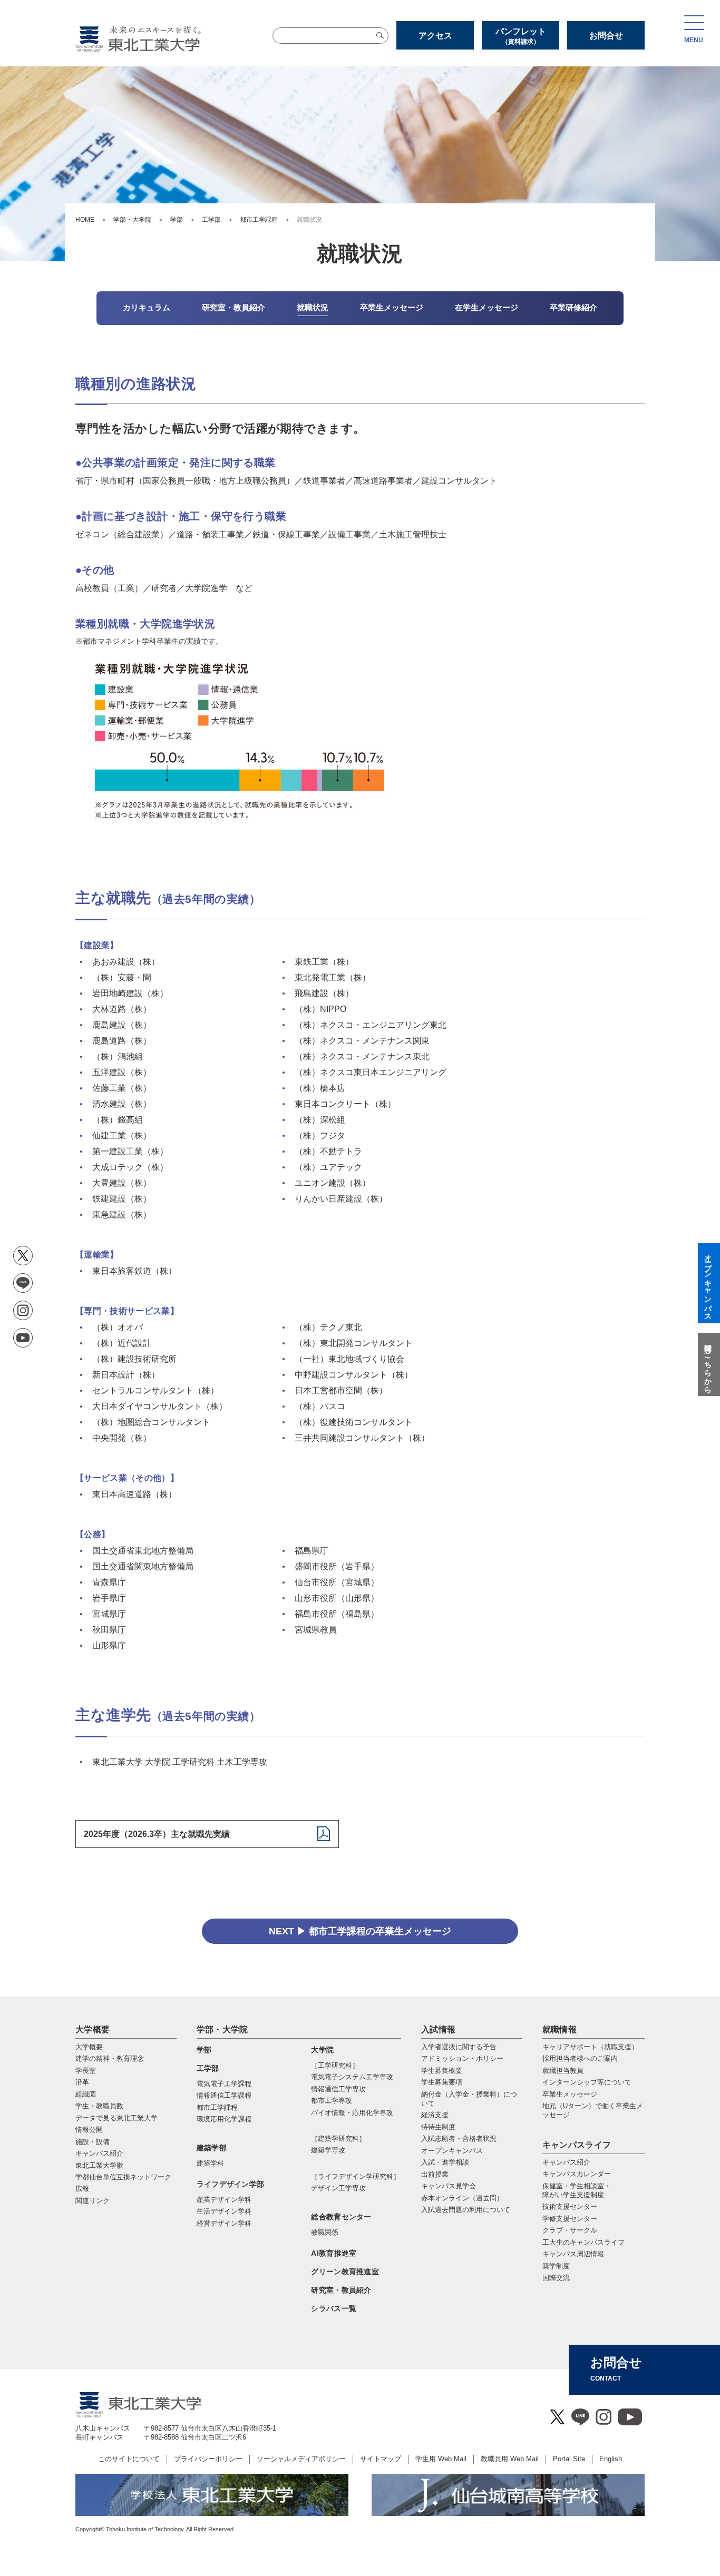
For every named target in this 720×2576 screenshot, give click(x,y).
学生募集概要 (442, 2071)
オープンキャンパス (452, 2151)
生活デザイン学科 (224, 2211)
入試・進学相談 (445, 2162)
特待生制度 (438, 2127)
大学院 (322, 2050)
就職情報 (560, 2029)
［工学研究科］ (335, 2065)
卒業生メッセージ (570, 2094)
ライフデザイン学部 (231, 2184)
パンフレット (521, 36)
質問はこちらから (708, 1364)
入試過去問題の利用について (466, 2210)
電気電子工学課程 (224, 2084)
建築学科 (210, 2163)
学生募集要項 (442, 2082)
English (611, 2459)
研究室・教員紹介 (341, 2290)
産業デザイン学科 (224, 2200)
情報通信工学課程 (224, 2095)
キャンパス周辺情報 (573, 2254)
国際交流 (556, 2278)
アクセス (435, 36)
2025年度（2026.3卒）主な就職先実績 (157, 1834)
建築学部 (212, 2148)
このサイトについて (129, 2459)
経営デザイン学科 (224, 2223)
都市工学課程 (259, 220)
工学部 (211, 220)
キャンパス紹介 (566, 2162)
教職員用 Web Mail (510, 2459)
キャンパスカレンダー (577, 2174)
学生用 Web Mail (441, 2459)
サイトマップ (381, 2459)
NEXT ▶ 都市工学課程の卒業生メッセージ (360, 1931)
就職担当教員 (563, 2071)
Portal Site (569, 2459)
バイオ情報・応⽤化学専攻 (352, 2113)
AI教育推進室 (334, 2253)
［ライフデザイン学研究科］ (356, 2176)
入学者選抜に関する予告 (459, 2047)
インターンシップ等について (587, 2082)
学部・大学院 (132, 220)
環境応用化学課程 (224, 2119)
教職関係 (325, 2232)
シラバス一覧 (334, 2308)
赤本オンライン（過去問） (462, 2198)
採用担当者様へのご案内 (580, 2058)
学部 (177, 220)
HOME (85, 220)
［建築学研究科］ (338, 2139)
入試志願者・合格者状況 (459, 2139)
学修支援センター (570, 2219)
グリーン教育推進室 (345, 2272)
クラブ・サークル (570, 2230)
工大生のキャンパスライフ (583, 2242)
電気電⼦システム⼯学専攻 (352, 2077)
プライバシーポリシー (208, 2459)
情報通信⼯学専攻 (338, 2089)
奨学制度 (556, 2266)
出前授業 (435, 2174)
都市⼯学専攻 (332, 2101)
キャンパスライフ (577, 2145)
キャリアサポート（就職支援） (590, 2047)
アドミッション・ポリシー (462, 2058)
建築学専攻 (328, 2150)
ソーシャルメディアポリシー (301, 2459)
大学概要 (93, 2029)
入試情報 (438, 2029)
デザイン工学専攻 (338, 2188)
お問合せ (606, 36)
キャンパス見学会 (449, 2186)
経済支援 (435, 2115)
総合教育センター (341, 2217)
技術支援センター (570, 2206)
